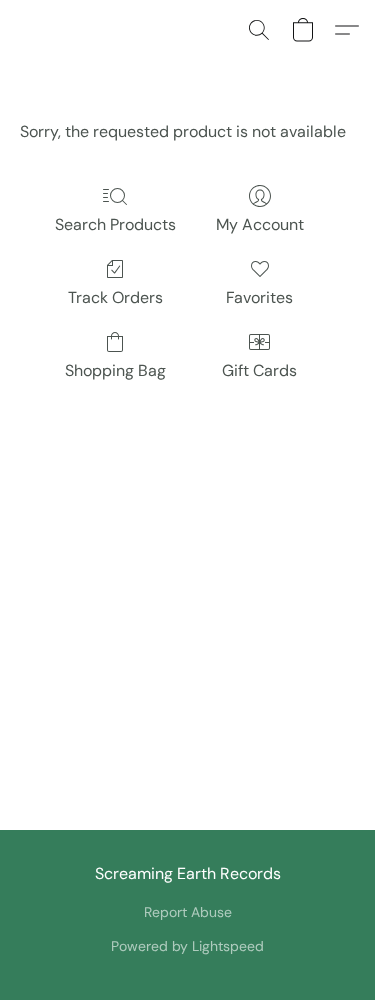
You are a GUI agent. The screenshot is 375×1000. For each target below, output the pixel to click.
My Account (260, 224)
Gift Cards (259, 370)
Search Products (115, 224)
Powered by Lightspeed (187, 946)
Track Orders (115, 297)
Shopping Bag (115, 370)
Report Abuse (188, 912)
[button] (259, 30)
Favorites (259, 297)
